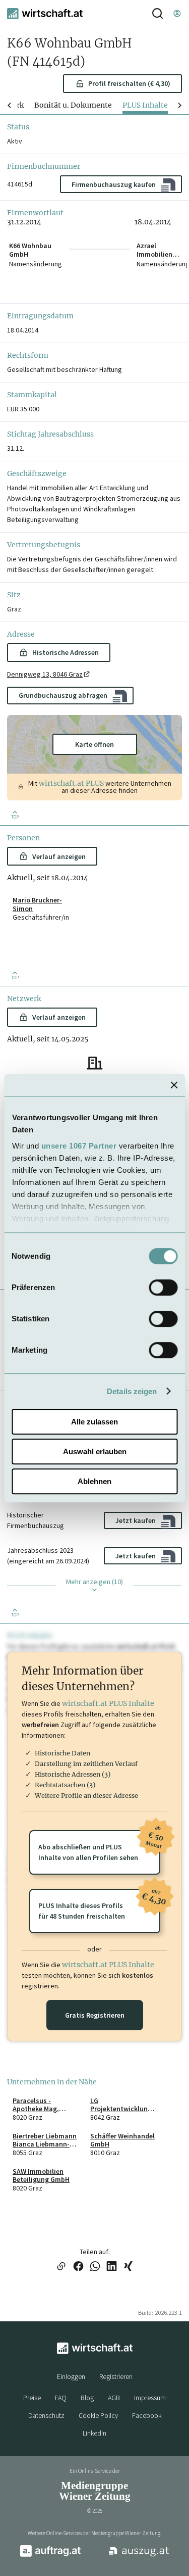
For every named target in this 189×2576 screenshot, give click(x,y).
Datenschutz (46, 2415)
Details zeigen (132, 1391)
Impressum (150, 2398)
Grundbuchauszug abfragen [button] (63, 695)
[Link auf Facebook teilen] (78, 2267)
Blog (87, 2398)
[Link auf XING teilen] (128, 2267)
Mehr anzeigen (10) (94, 1582)
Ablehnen (94, 1481)
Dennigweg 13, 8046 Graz (45, 674)
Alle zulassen (94, 1422)
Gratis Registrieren (95, 2015)
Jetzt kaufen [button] (136, 1520)
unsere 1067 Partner (79, 1146)
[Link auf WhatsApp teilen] (95, 2267)
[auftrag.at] (50, 2555)
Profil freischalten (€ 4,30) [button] (129, 83)
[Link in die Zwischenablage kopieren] (61, 2267)
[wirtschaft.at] (45, 14)
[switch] (163, 1287)
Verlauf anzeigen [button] (59, 856)
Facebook (147, 2415)
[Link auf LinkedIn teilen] (112, 2267)
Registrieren (116, 2376)
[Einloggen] (177, 13)
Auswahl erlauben (95, 1451)
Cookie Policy (98, 2415)
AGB (114, 2398)
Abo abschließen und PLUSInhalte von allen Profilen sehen (99, 1846)
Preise (32, 2398)
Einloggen (71, 2376)
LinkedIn (94, 2433)
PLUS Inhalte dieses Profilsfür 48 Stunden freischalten (99, 1905)
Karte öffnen (94, 744)
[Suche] (157, 13)
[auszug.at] (139, 2555)
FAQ (61, 2398)
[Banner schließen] (174, 1085)
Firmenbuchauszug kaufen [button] (114, 184)
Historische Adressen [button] (66, 652)
